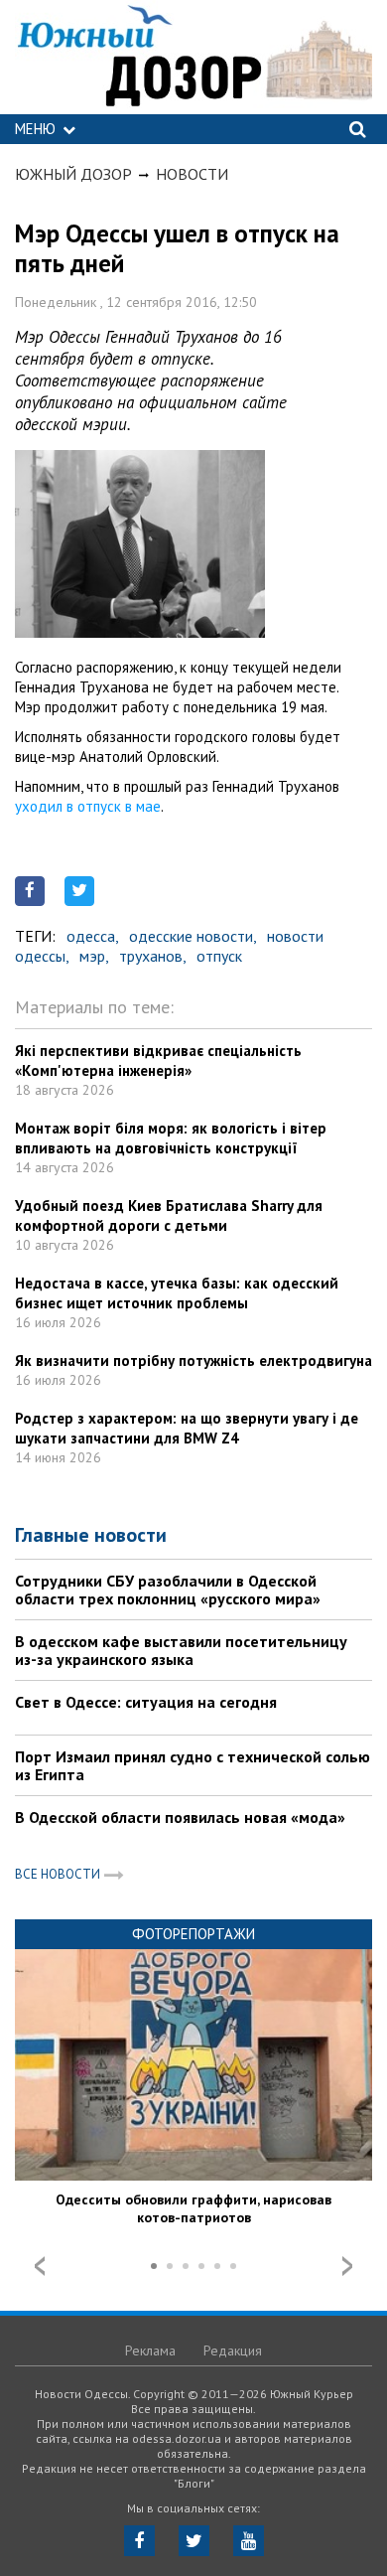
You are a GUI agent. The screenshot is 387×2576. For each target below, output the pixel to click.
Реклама (150, 2350)
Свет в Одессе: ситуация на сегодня (146, 1702)
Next (347, 2266)
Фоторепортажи (193, 1934)
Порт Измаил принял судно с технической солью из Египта (193, 1765)
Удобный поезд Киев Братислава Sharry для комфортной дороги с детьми (169, 1215)
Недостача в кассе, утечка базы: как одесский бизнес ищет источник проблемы (177, 1293)
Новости (192, 174)
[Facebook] (139, 2541)
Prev (40, 2266)
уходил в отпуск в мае (88, 806)
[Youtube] (249, 2541)
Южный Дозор (73, 174)
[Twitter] (194, 2541)
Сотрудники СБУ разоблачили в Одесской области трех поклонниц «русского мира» (168, 1590)
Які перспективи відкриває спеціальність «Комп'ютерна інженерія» (158, 1061)
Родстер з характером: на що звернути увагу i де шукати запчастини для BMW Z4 (187, 1428)
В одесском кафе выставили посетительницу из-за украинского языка (181, 1650)
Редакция (233, 2350)
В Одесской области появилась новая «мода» (180, 1817)
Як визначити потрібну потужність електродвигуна (193, 1361)
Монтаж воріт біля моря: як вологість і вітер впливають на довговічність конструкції (171, 1138)
